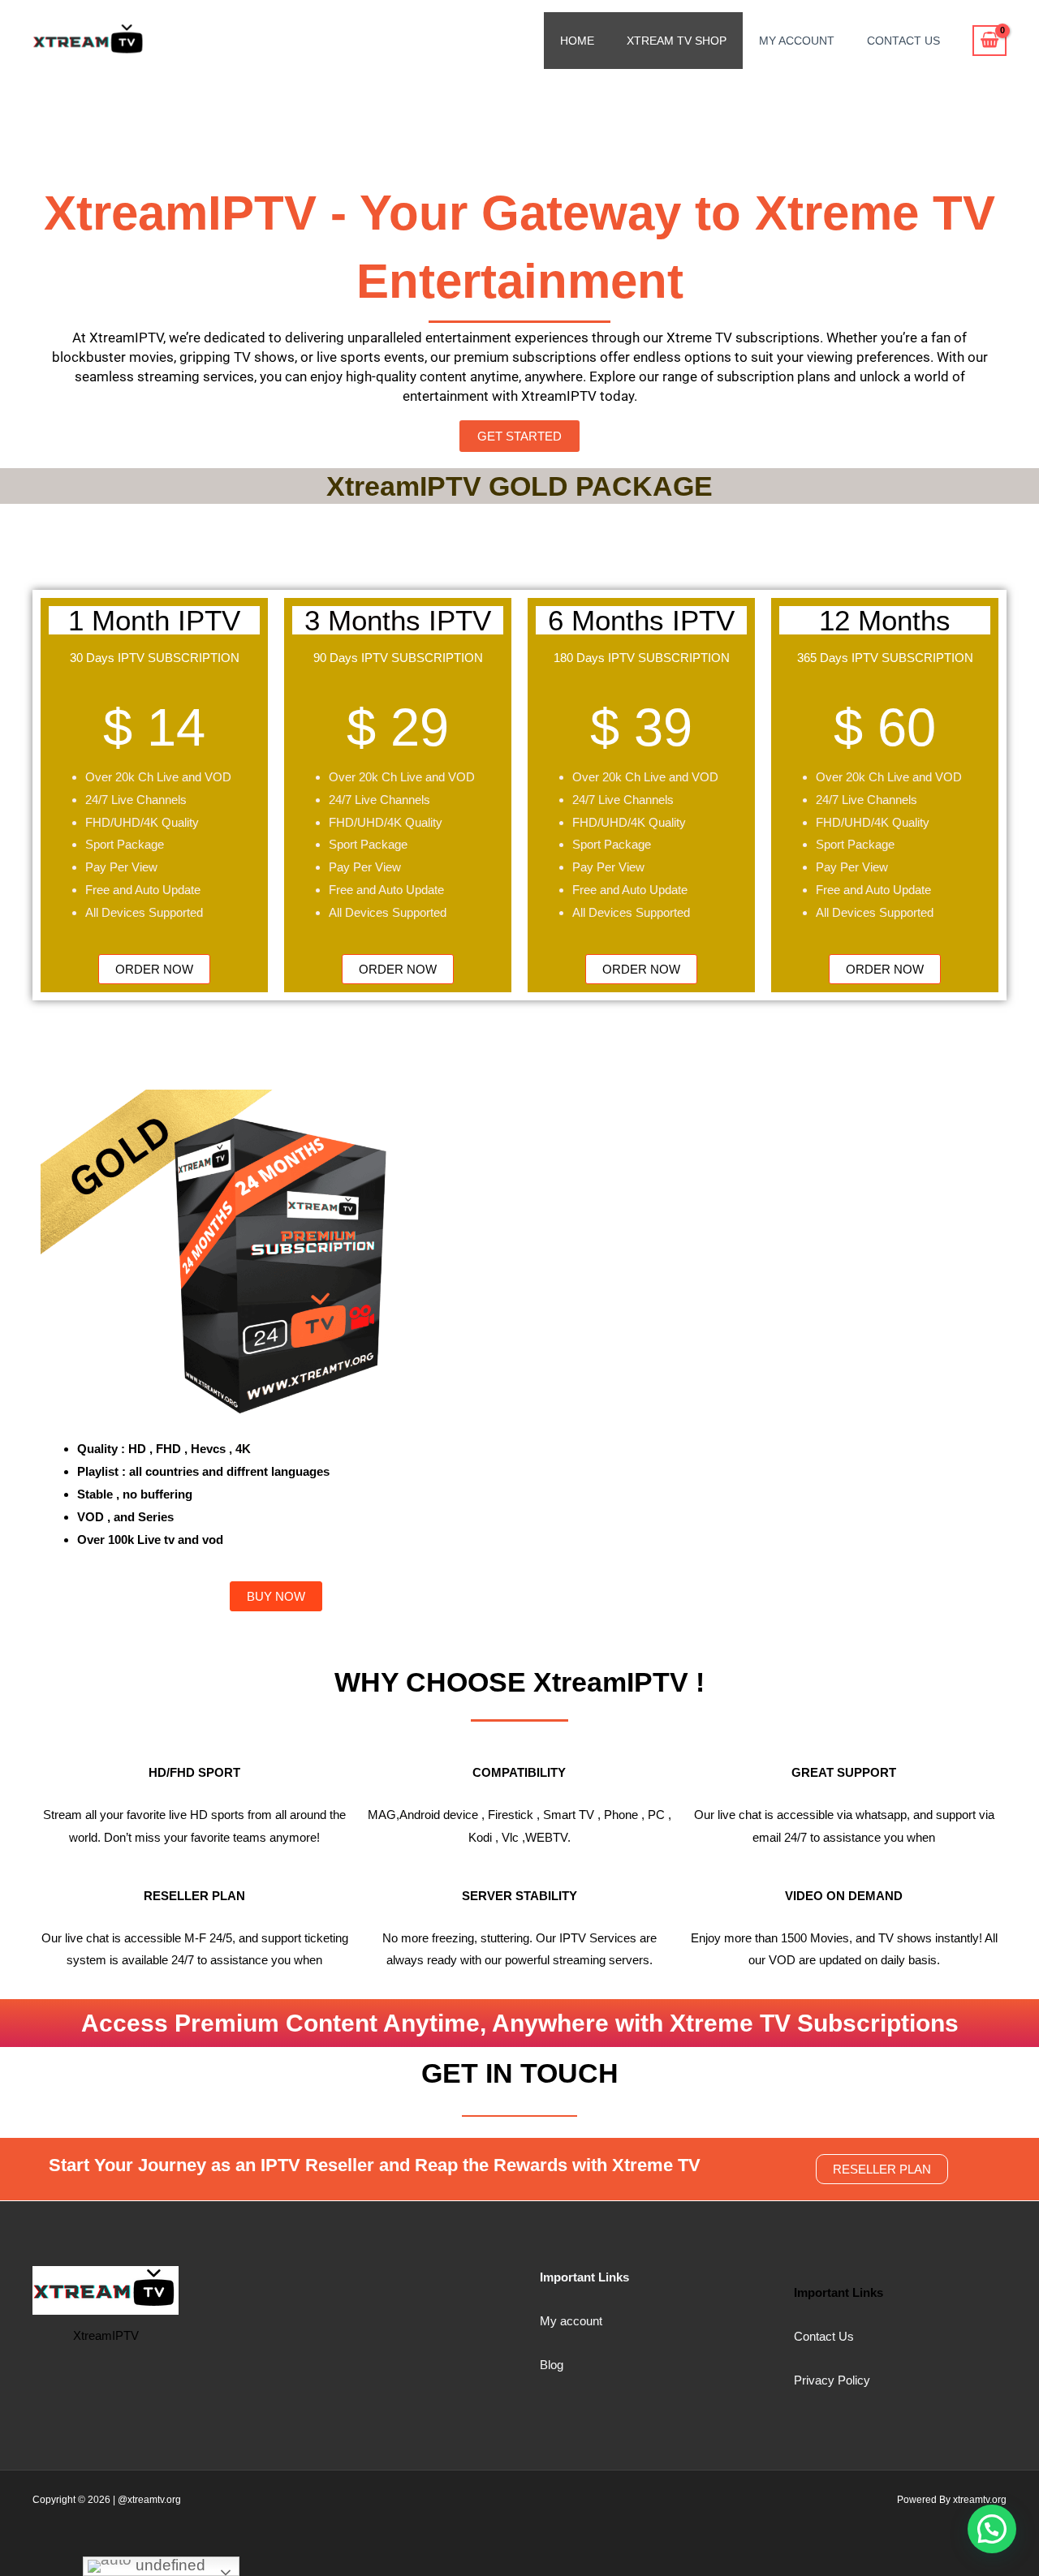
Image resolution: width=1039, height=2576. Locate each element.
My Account (797, 41)
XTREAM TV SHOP (677, 41)
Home (577, 41)
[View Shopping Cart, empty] (989, 41)
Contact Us (903, 41)
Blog (552, 2365)
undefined (168, 2565)
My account (571, 2321)
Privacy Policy (832, 2380)
